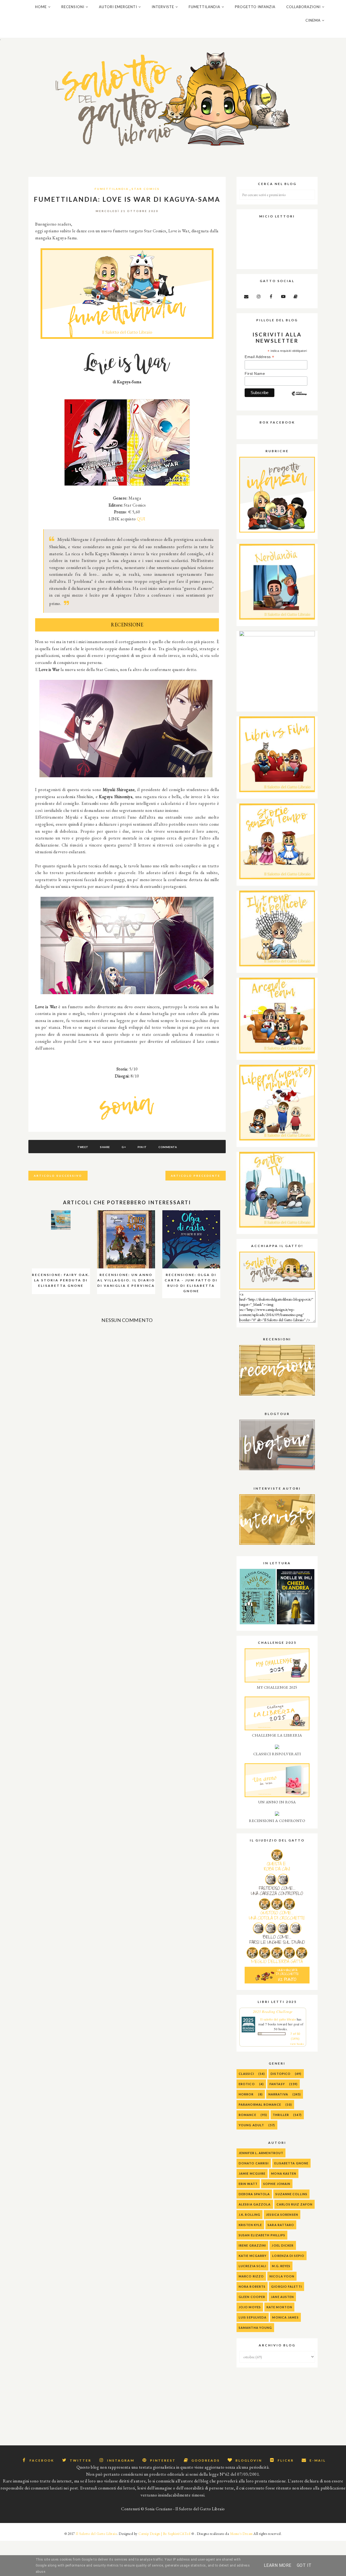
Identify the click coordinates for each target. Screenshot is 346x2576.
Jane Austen (282, 2297)
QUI (141, 519)
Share (105, 1147)
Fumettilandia (112, 189)
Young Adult (251, 2125)
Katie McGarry (253, 2256)
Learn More (278, 2565)
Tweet (83, 1147)
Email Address (259, 357)
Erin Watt (248, 2184)
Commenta (168, 1147)
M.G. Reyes (281, 2266)
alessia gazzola (255, 2204)
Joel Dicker (283, 2245)
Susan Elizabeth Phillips (262, 2235)
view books (297, 2044)
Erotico (247, 2084)
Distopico (281, 2074)
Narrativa (278, 2094)
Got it (304, 2565)
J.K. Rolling (249, 2215)
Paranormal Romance (260, 2104)
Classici (246, 2074)
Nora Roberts (252, 2286)
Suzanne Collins (291, 2194)
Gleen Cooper (252, 2297)
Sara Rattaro (281, 2225)
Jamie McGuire (252, 2173)
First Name (255, 373)
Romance (247, 2115)
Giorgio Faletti (287, 2286)
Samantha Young (255, 2328)
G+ (124, 1147)
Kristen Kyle (250, 2225)
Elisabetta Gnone (291, 2163)
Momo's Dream (241, 2534)
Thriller (281, 2115)
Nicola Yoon (282, 2276)
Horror (246, 2094)
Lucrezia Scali (252, 2266)
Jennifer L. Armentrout (261, 2153)
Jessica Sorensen (282, 2215)
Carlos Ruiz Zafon (295, 2204)
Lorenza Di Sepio (288, 2256)
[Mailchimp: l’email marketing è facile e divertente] (299, 398)
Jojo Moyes (250, 2307)
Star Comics (146, 189)
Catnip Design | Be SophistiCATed (164, 2534)
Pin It (142, 1147)
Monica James (285, 2317)
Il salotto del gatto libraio (278, 2019)
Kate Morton (279, 2307)
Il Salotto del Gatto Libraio (96, 2534)
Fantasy (277, 2084)
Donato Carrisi (254, 2163)
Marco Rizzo (251, 2276)
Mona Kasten (284, 2173)
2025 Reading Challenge (273, 2012)
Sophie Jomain (277, 2184)
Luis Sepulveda (253, 2317)
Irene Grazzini (252, 2245)
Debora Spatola (254, 2194)
